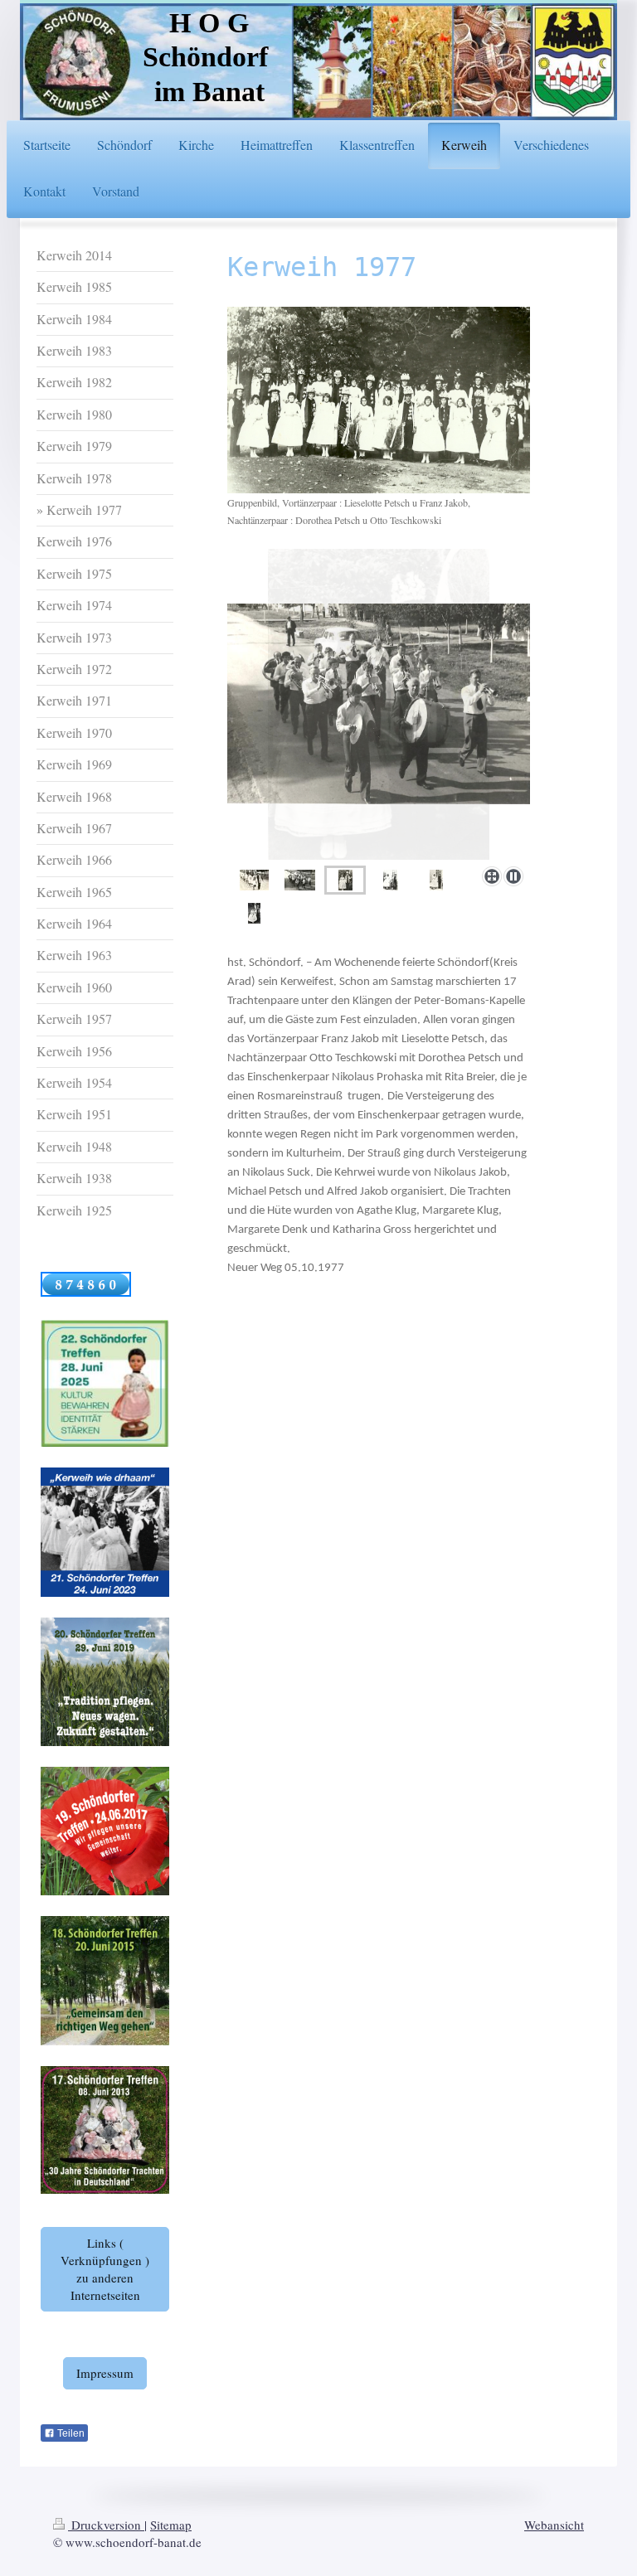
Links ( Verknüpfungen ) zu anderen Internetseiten (105, 2269)
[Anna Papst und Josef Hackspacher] (436, 880)
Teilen (70, 2433)
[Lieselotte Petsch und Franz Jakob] (391, 880)
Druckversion (106, 2525)
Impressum (105, 2373)
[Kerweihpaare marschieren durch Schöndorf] (254, 880)
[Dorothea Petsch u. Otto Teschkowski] (379, 704)
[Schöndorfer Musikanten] (300, 880)
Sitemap (171, 2525)
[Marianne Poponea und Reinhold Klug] (254, 913)
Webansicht (554, 2525)
